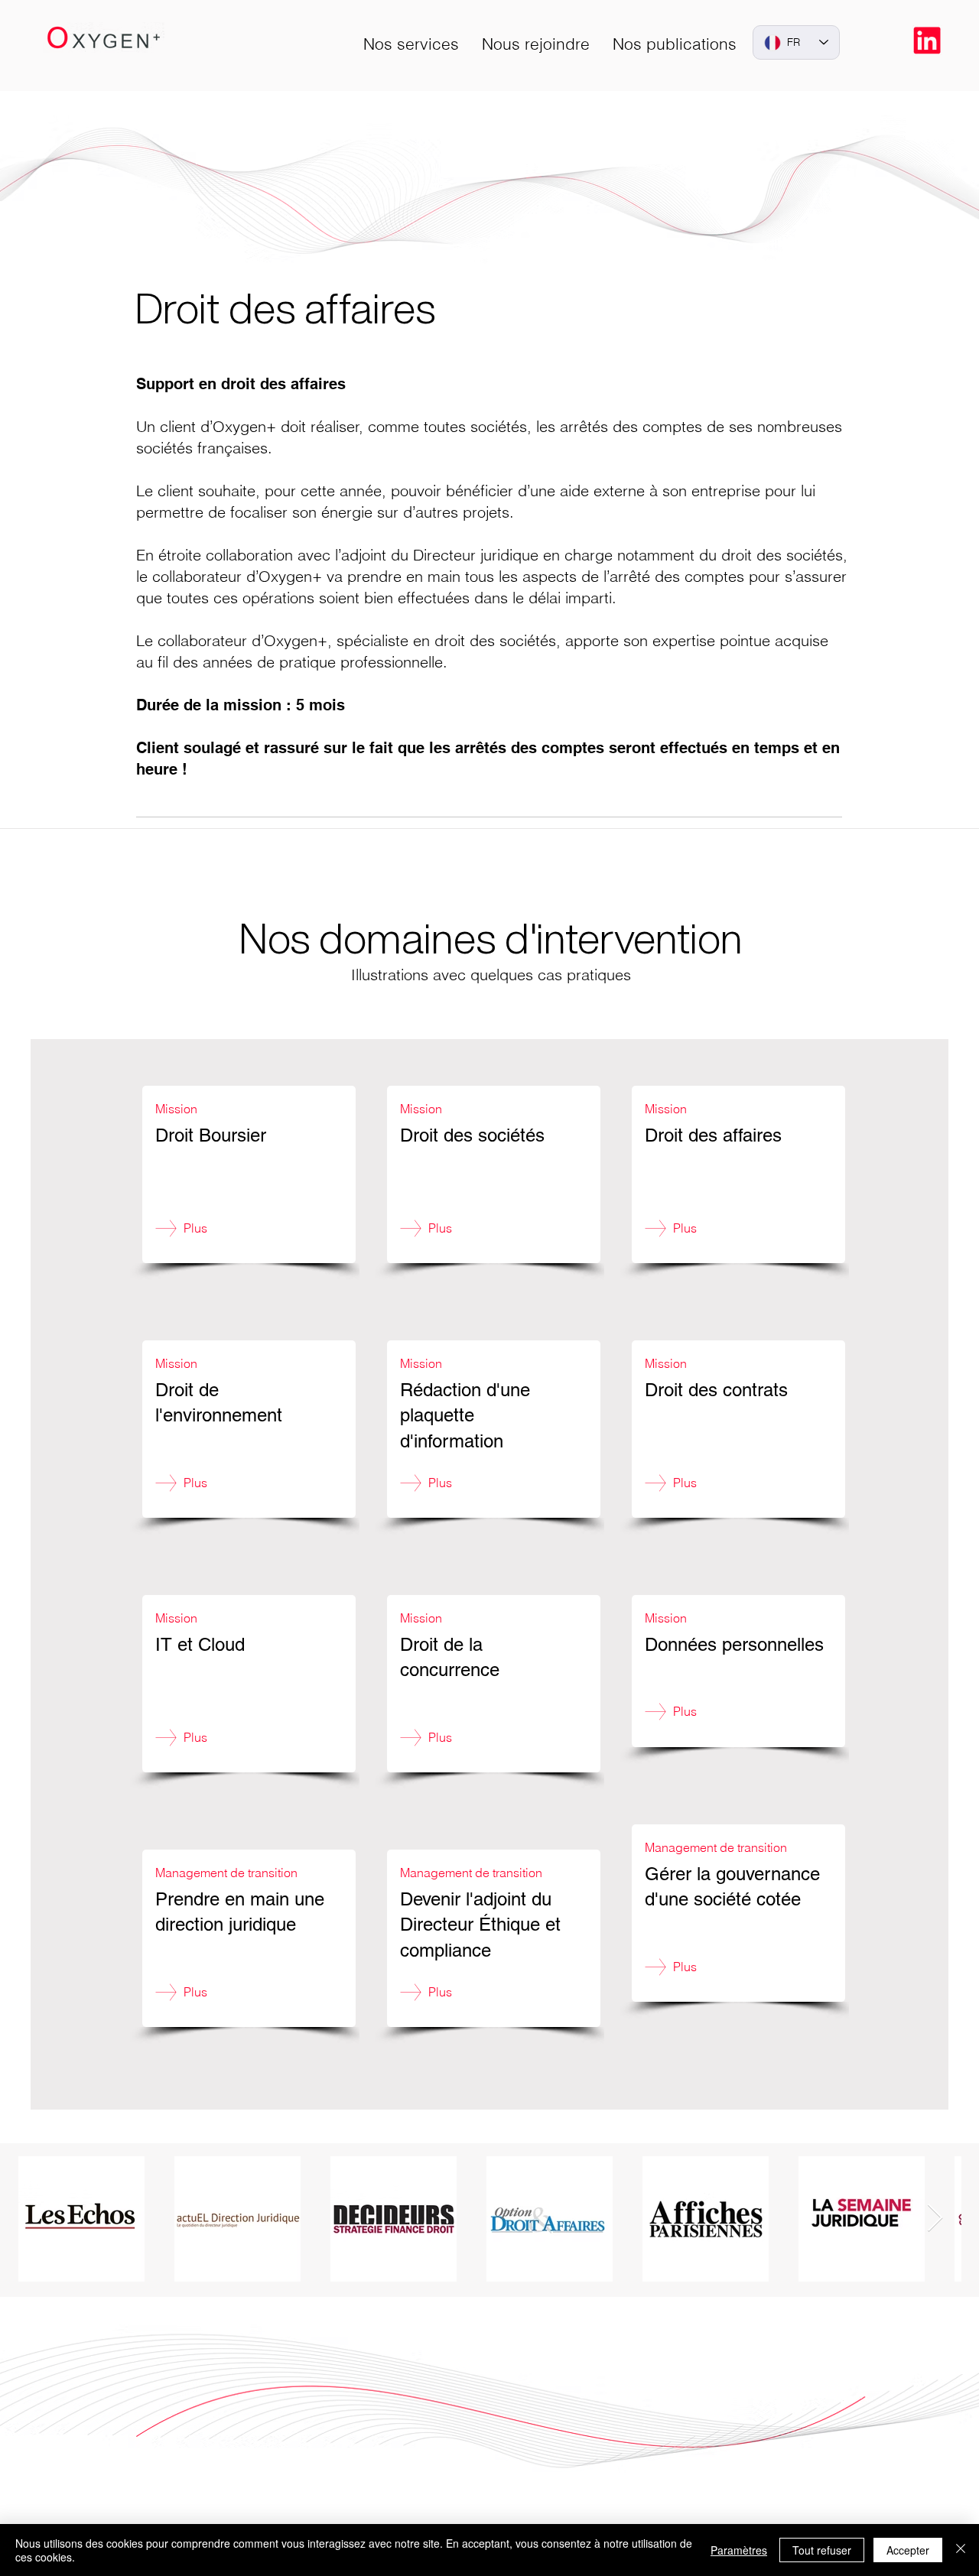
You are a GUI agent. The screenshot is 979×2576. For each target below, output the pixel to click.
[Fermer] (961, 2550)
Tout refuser (822, 2550)
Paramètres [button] (739, 2550)
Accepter (908, 2550)
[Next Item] (935, 2219)
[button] (411, 44)
